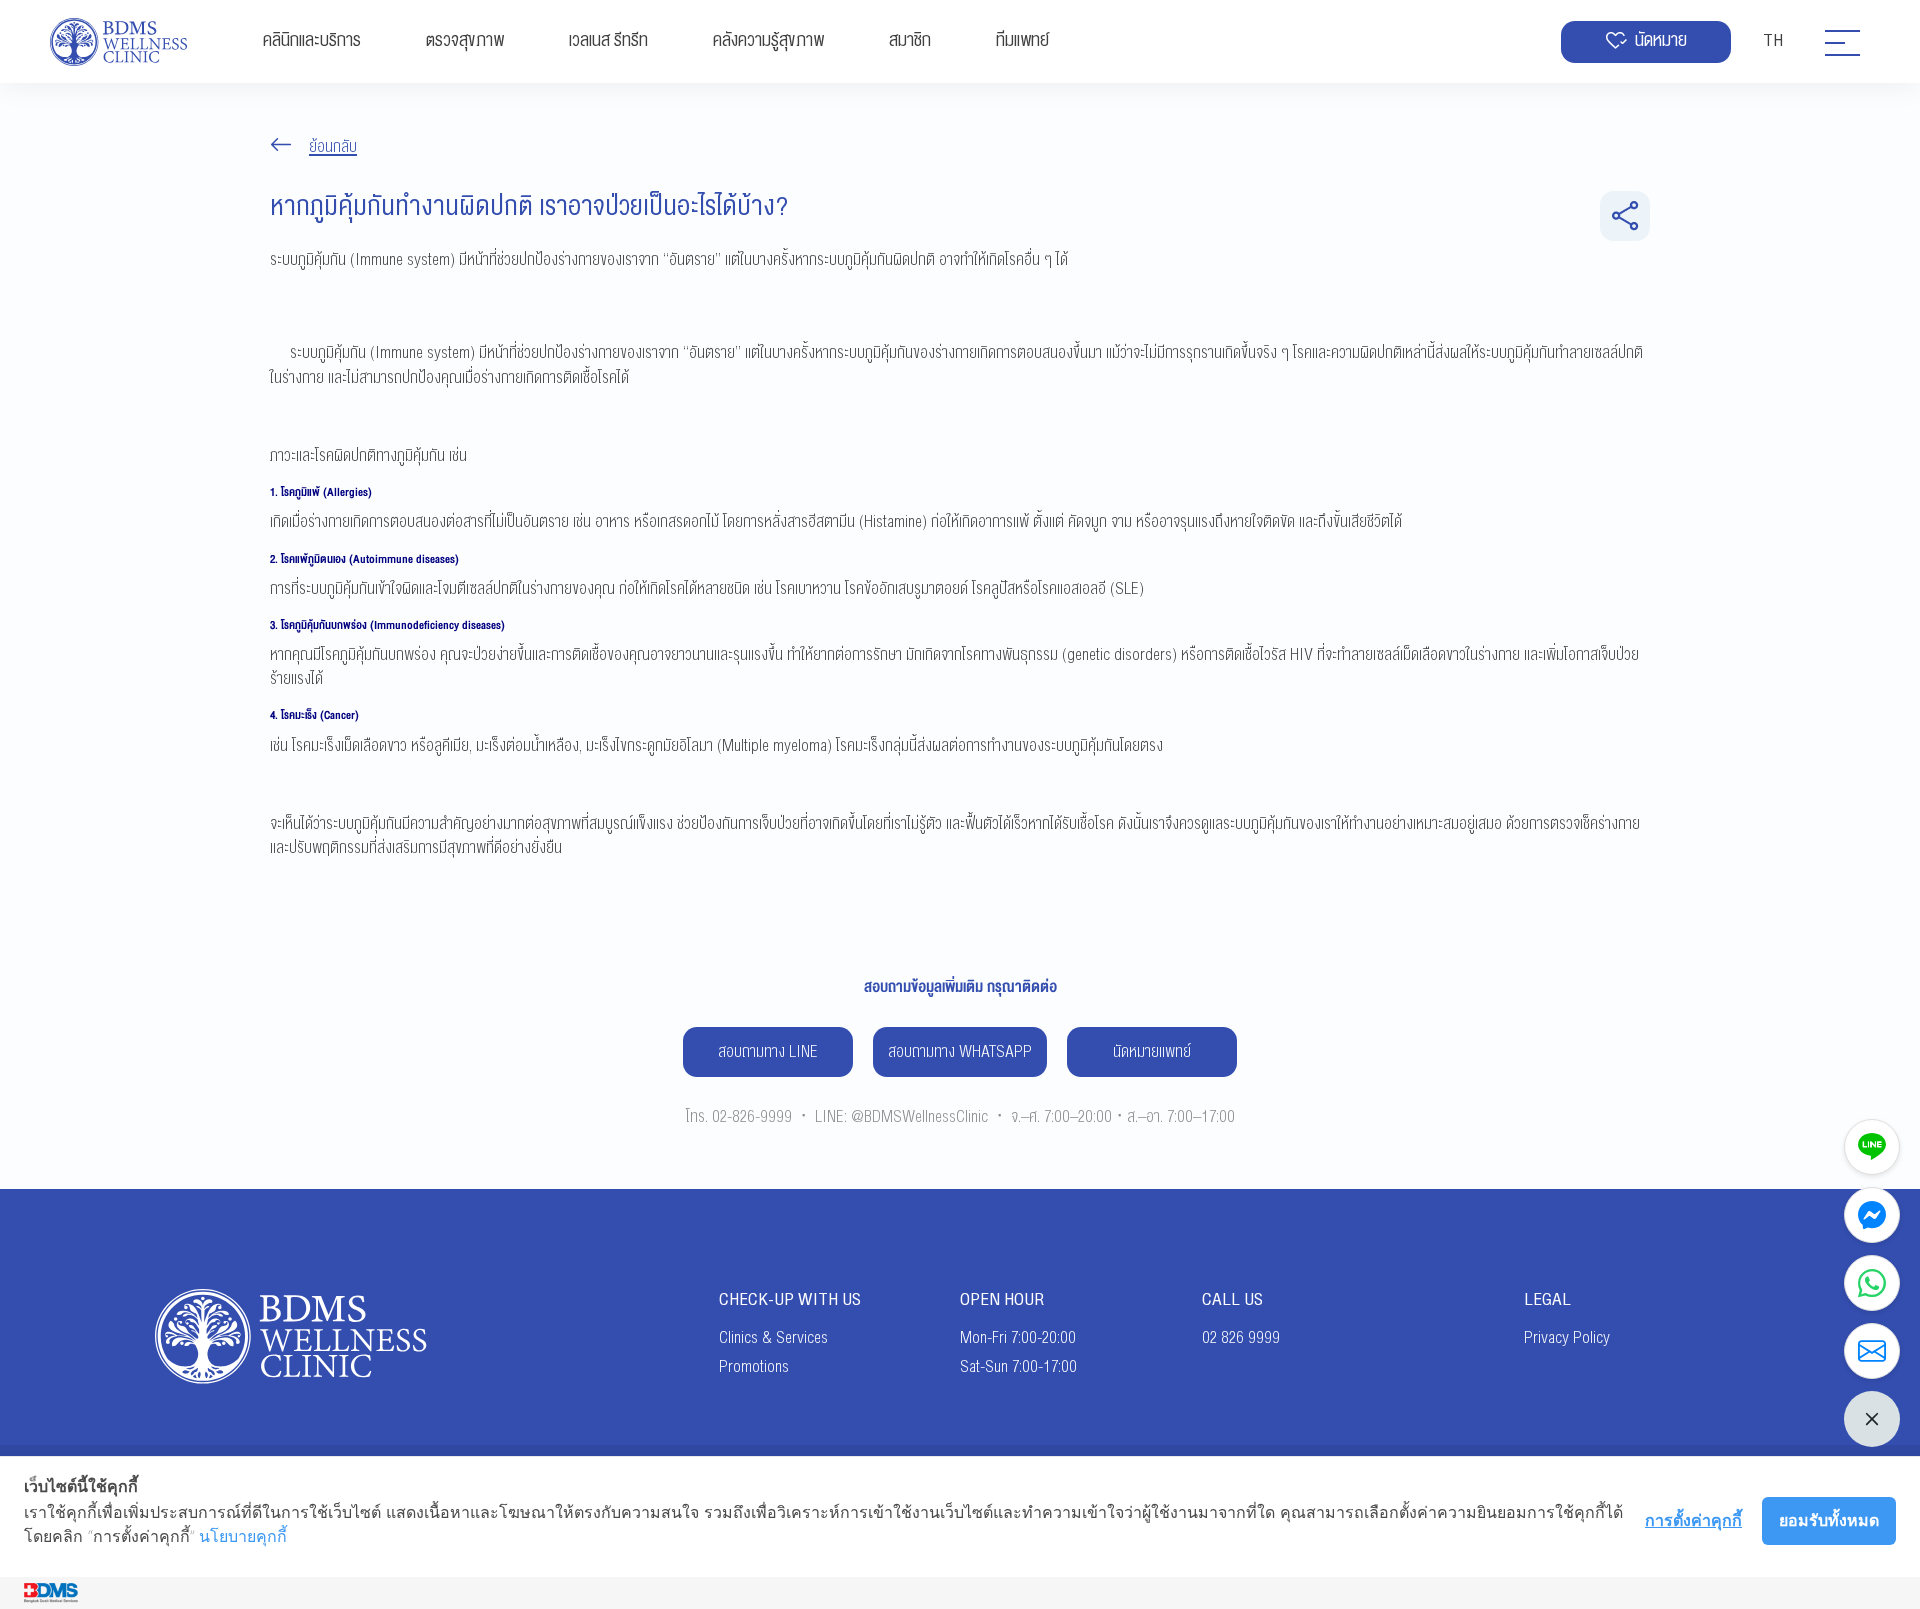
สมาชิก (910, 40)
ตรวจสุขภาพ (465, 40)
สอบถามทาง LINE (768, 1052)
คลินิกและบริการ (312, 40)
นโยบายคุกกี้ (243, 1536)
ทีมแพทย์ (1022, 40)
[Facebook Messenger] (1872, 1215)
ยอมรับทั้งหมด (1829, 1520)
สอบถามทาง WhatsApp (960, 1052)
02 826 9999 (1241, 1338)
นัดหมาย (1661, 40)
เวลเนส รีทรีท (608, 40)
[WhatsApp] (1872, 1283)
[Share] (1625, 216)
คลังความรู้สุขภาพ (768, 40)
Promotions (754, 1367)
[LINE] (1872, 1147)
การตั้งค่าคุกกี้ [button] (1693, 1520)
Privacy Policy (1567, 1338)
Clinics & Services (773, 1338)
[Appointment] (1872, 1351)
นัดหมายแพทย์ (1152, 1052)
